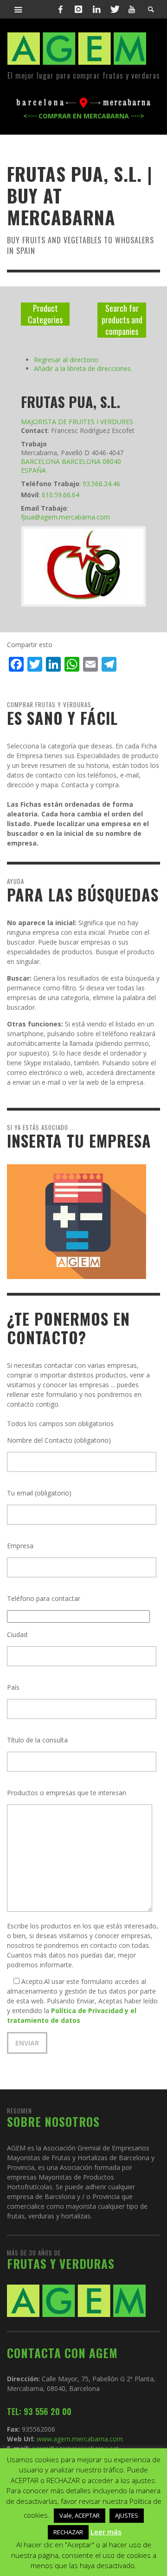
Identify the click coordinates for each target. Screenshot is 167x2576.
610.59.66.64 (61, 495)
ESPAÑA (33, 470)
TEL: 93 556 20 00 (39, 2411)
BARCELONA (40, 461)
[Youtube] (132, 9)
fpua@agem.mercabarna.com (65, 517)
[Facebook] (61, 9)
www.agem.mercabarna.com (80, 2439)
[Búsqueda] (19, 9)
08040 (112, 461)
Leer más (106, 2532)
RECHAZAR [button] (68, 2532)
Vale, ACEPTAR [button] (80, 2515)
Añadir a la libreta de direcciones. (83, 368)
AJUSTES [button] (127, 2515)
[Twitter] (114, 9)
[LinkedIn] (96, 9)
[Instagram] (78, 9)
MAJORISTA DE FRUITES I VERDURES (77, 422)
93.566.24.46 (101, 484)
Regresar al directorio (66, 360)
